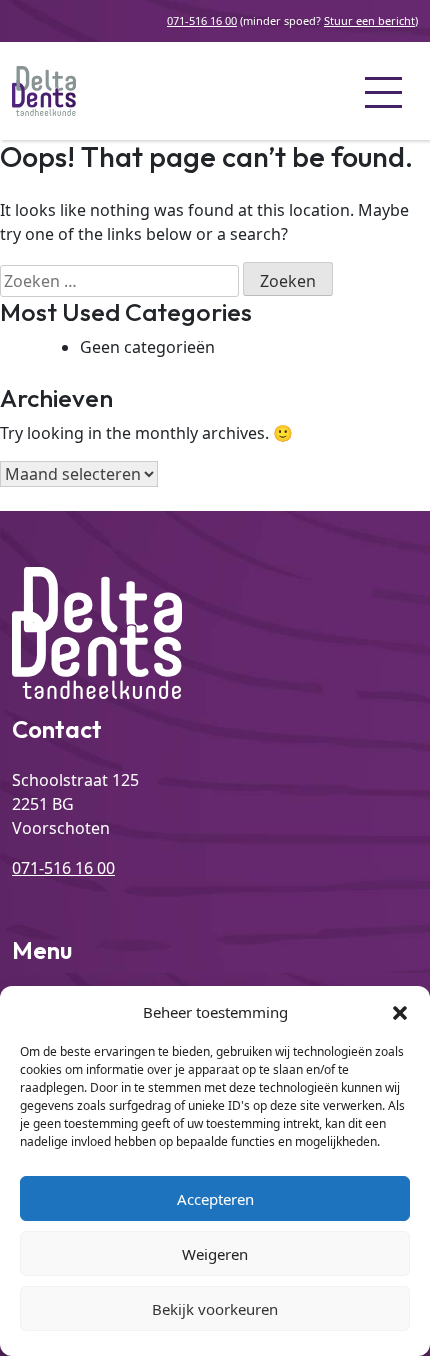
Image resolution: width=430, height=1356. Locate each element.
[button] (400, 1012)
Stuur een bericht (369, 20)
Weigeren (215, 1254)
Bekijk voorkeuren (215, 1309)
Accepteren (215, 1199)
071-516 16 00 (202, 20)
